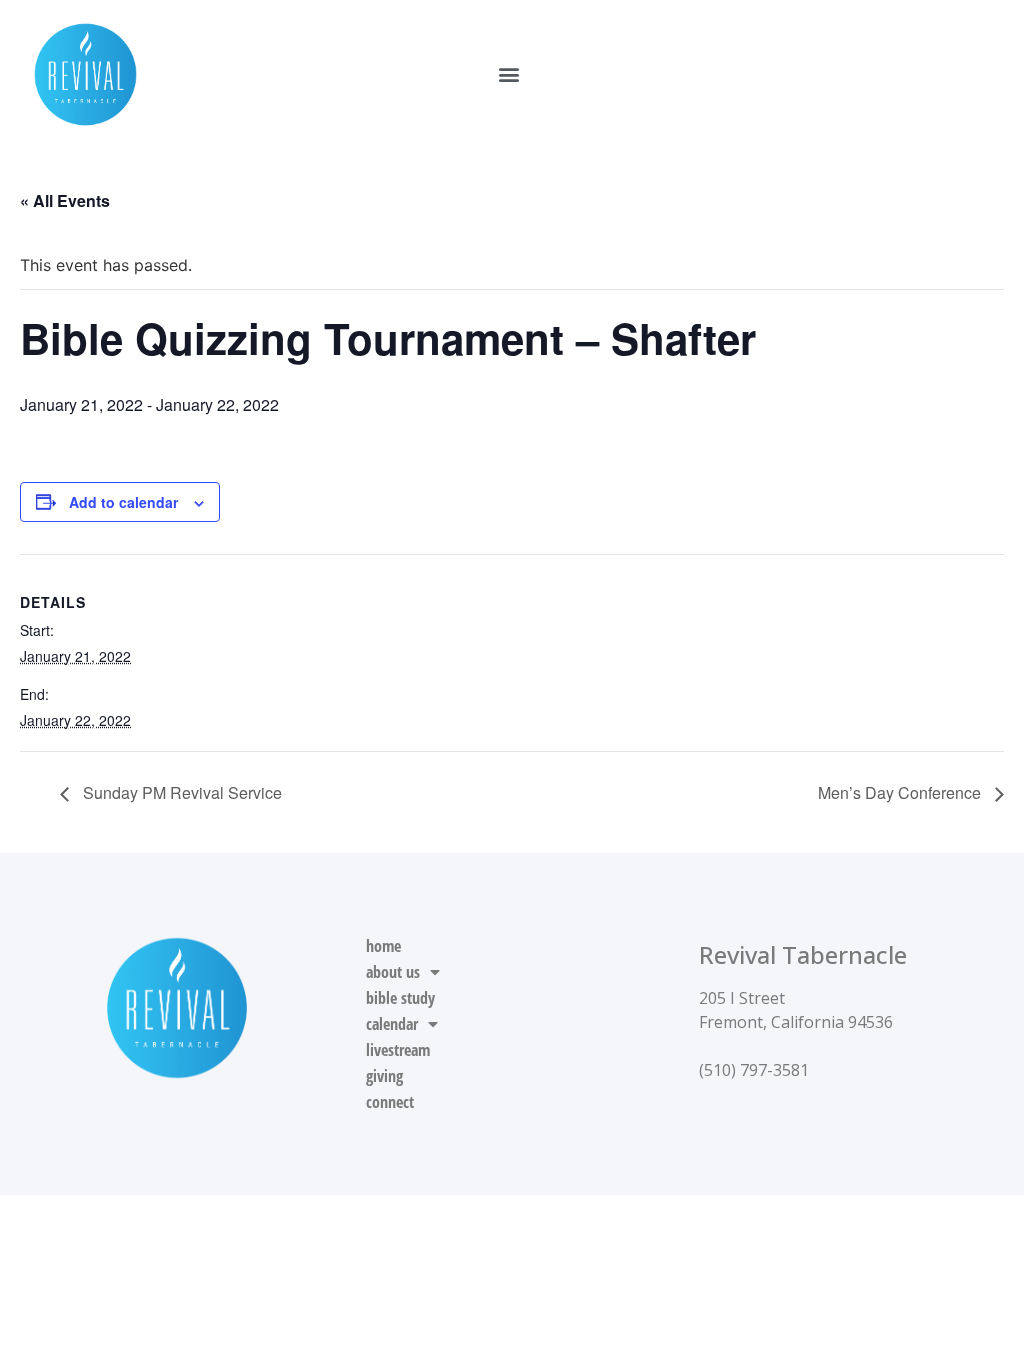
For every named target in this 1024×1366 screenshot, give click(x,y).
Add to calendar (123, 502)
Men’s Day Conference (901, 792)
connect (390, 1102)
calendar (392, 1024)
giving (384, 1076)
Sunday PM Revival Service (180, 792)
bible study (400, 998)
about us (393, 972)
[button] (508, 74)
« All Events (65, 200)
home (383, 946)
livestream (398, 1050)
